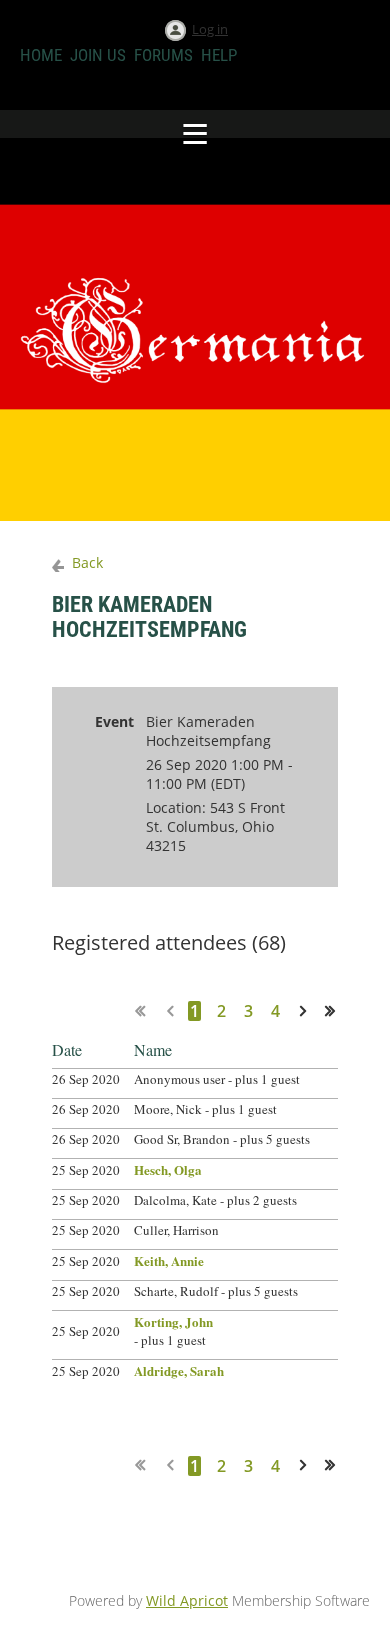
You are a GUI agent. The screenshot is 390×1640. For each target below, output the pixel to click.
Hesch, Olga (168, 1169)
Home (41, 55)
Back (87, 562)
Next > (307, 1010)
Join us (98, 55)
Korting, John (173, 1321)
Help (219, 55)
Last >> (337, 1010)
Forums (163, 55)
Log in (210, 29)
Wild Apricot (187, 1600)
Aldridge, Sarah (179, 1370)
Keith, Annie (169, 1260)
